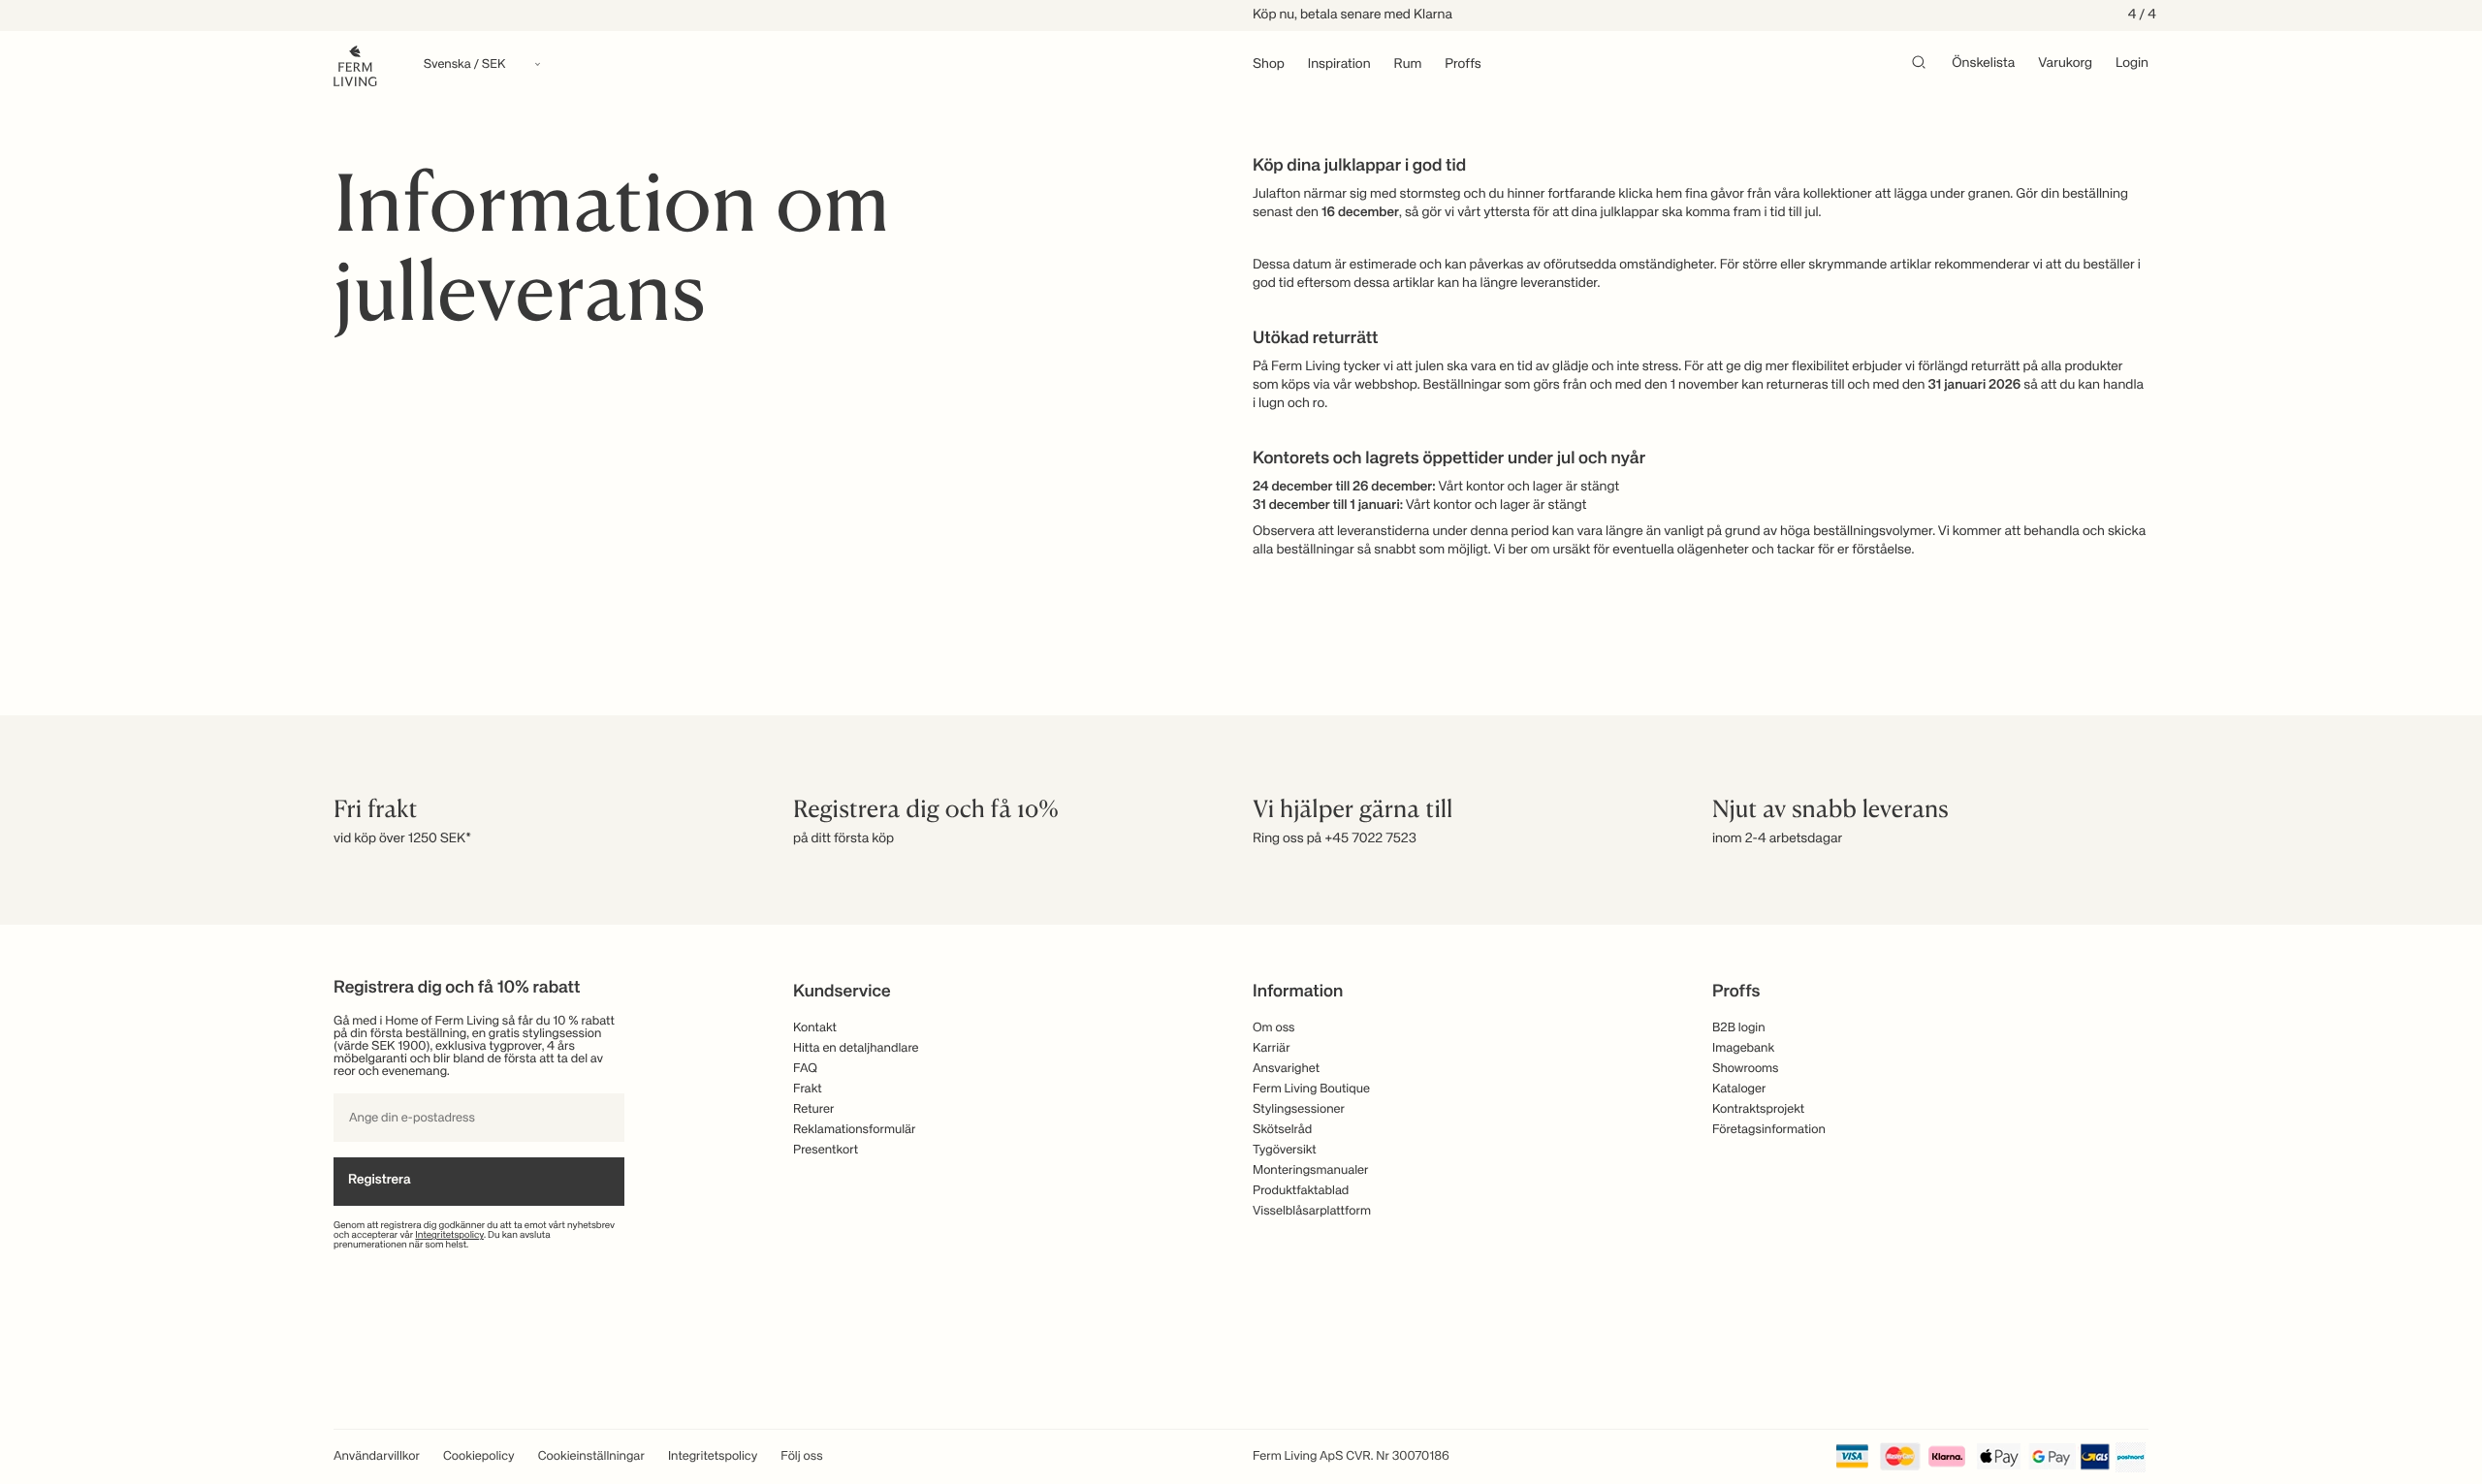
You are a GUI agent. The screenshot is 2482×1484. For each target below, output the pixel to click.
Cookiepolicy (479, 1456)
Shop (1269, 65)
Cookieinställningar (591, 1456)
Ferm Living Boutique (1311, 1089)
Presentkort (826, 1150)
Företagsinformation (1769, 1130)
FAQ (805, 1069)
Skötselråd (1282, 1130)
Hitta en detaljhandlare (856, 1048)
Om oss (1274, 1028)
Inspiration (1339, 65)
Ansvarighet (1286, 1069)
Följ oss (801, 1456)
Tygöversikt (1285, 1150)
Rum (1408, 65)
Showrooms (1746, 1069)
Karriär (1272, 1048)
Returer (813, 1109)
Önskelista (1983, 64)
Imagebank (1743, 1048)
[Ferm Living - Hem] (355, 64)
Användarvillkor (377, 1456)
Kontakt (815, 1028)
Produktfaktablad (1301, 1191)
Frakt (808, 1089)
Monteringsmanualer (1311, 1170)
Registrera (380, 1181)
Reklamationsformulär (855, 1130)
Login (2132, 64)
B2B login (1739, 1028)
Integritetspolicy (449, 1236)
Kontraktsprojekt (1758, 1109)
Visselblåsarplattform (1312, 1211)
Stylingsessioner (1299, 1109)
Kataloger (1739, 1089)
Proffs (1463, 65)
